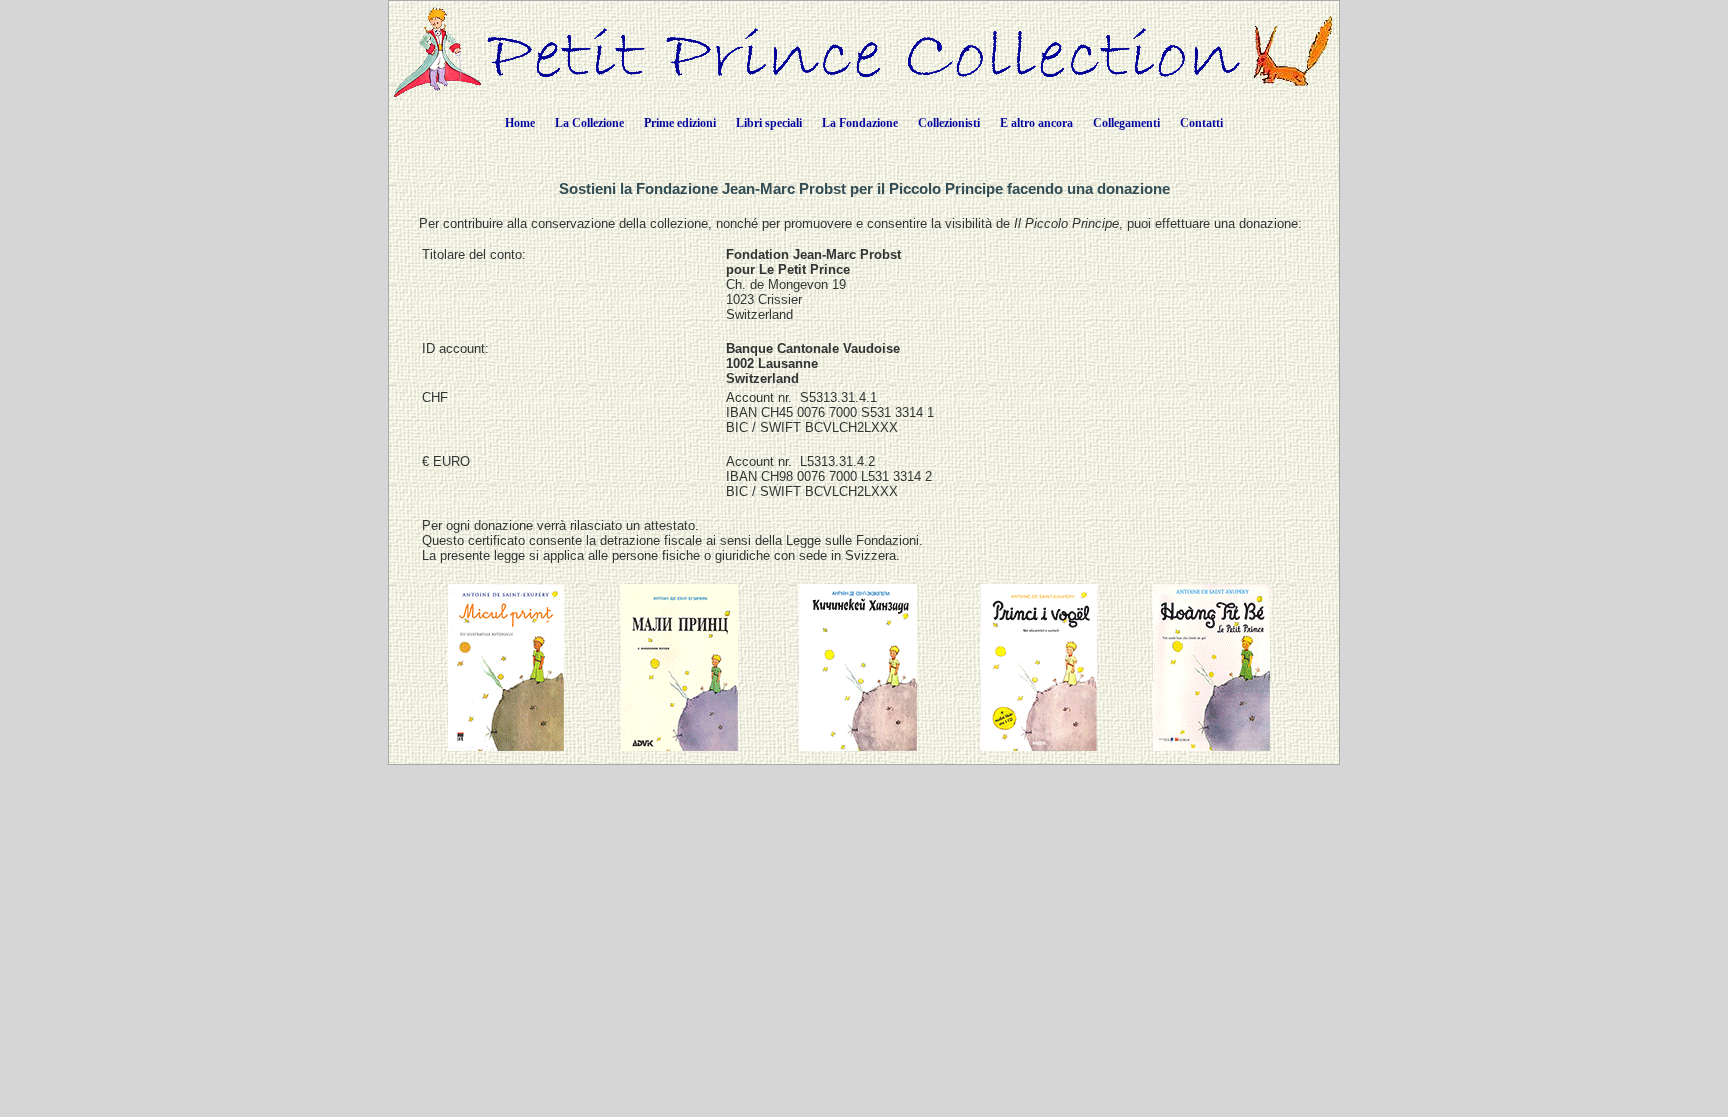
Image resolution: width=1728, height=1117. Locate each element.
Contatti (1201, 123)
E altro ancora (1036, 123)
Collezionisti (949, 123)
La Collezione (589, 123)
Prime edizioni (680, 123)
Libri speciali (769, 123)
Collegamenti (1126, 123)
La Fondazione (860, 123)
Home (520, 123)
